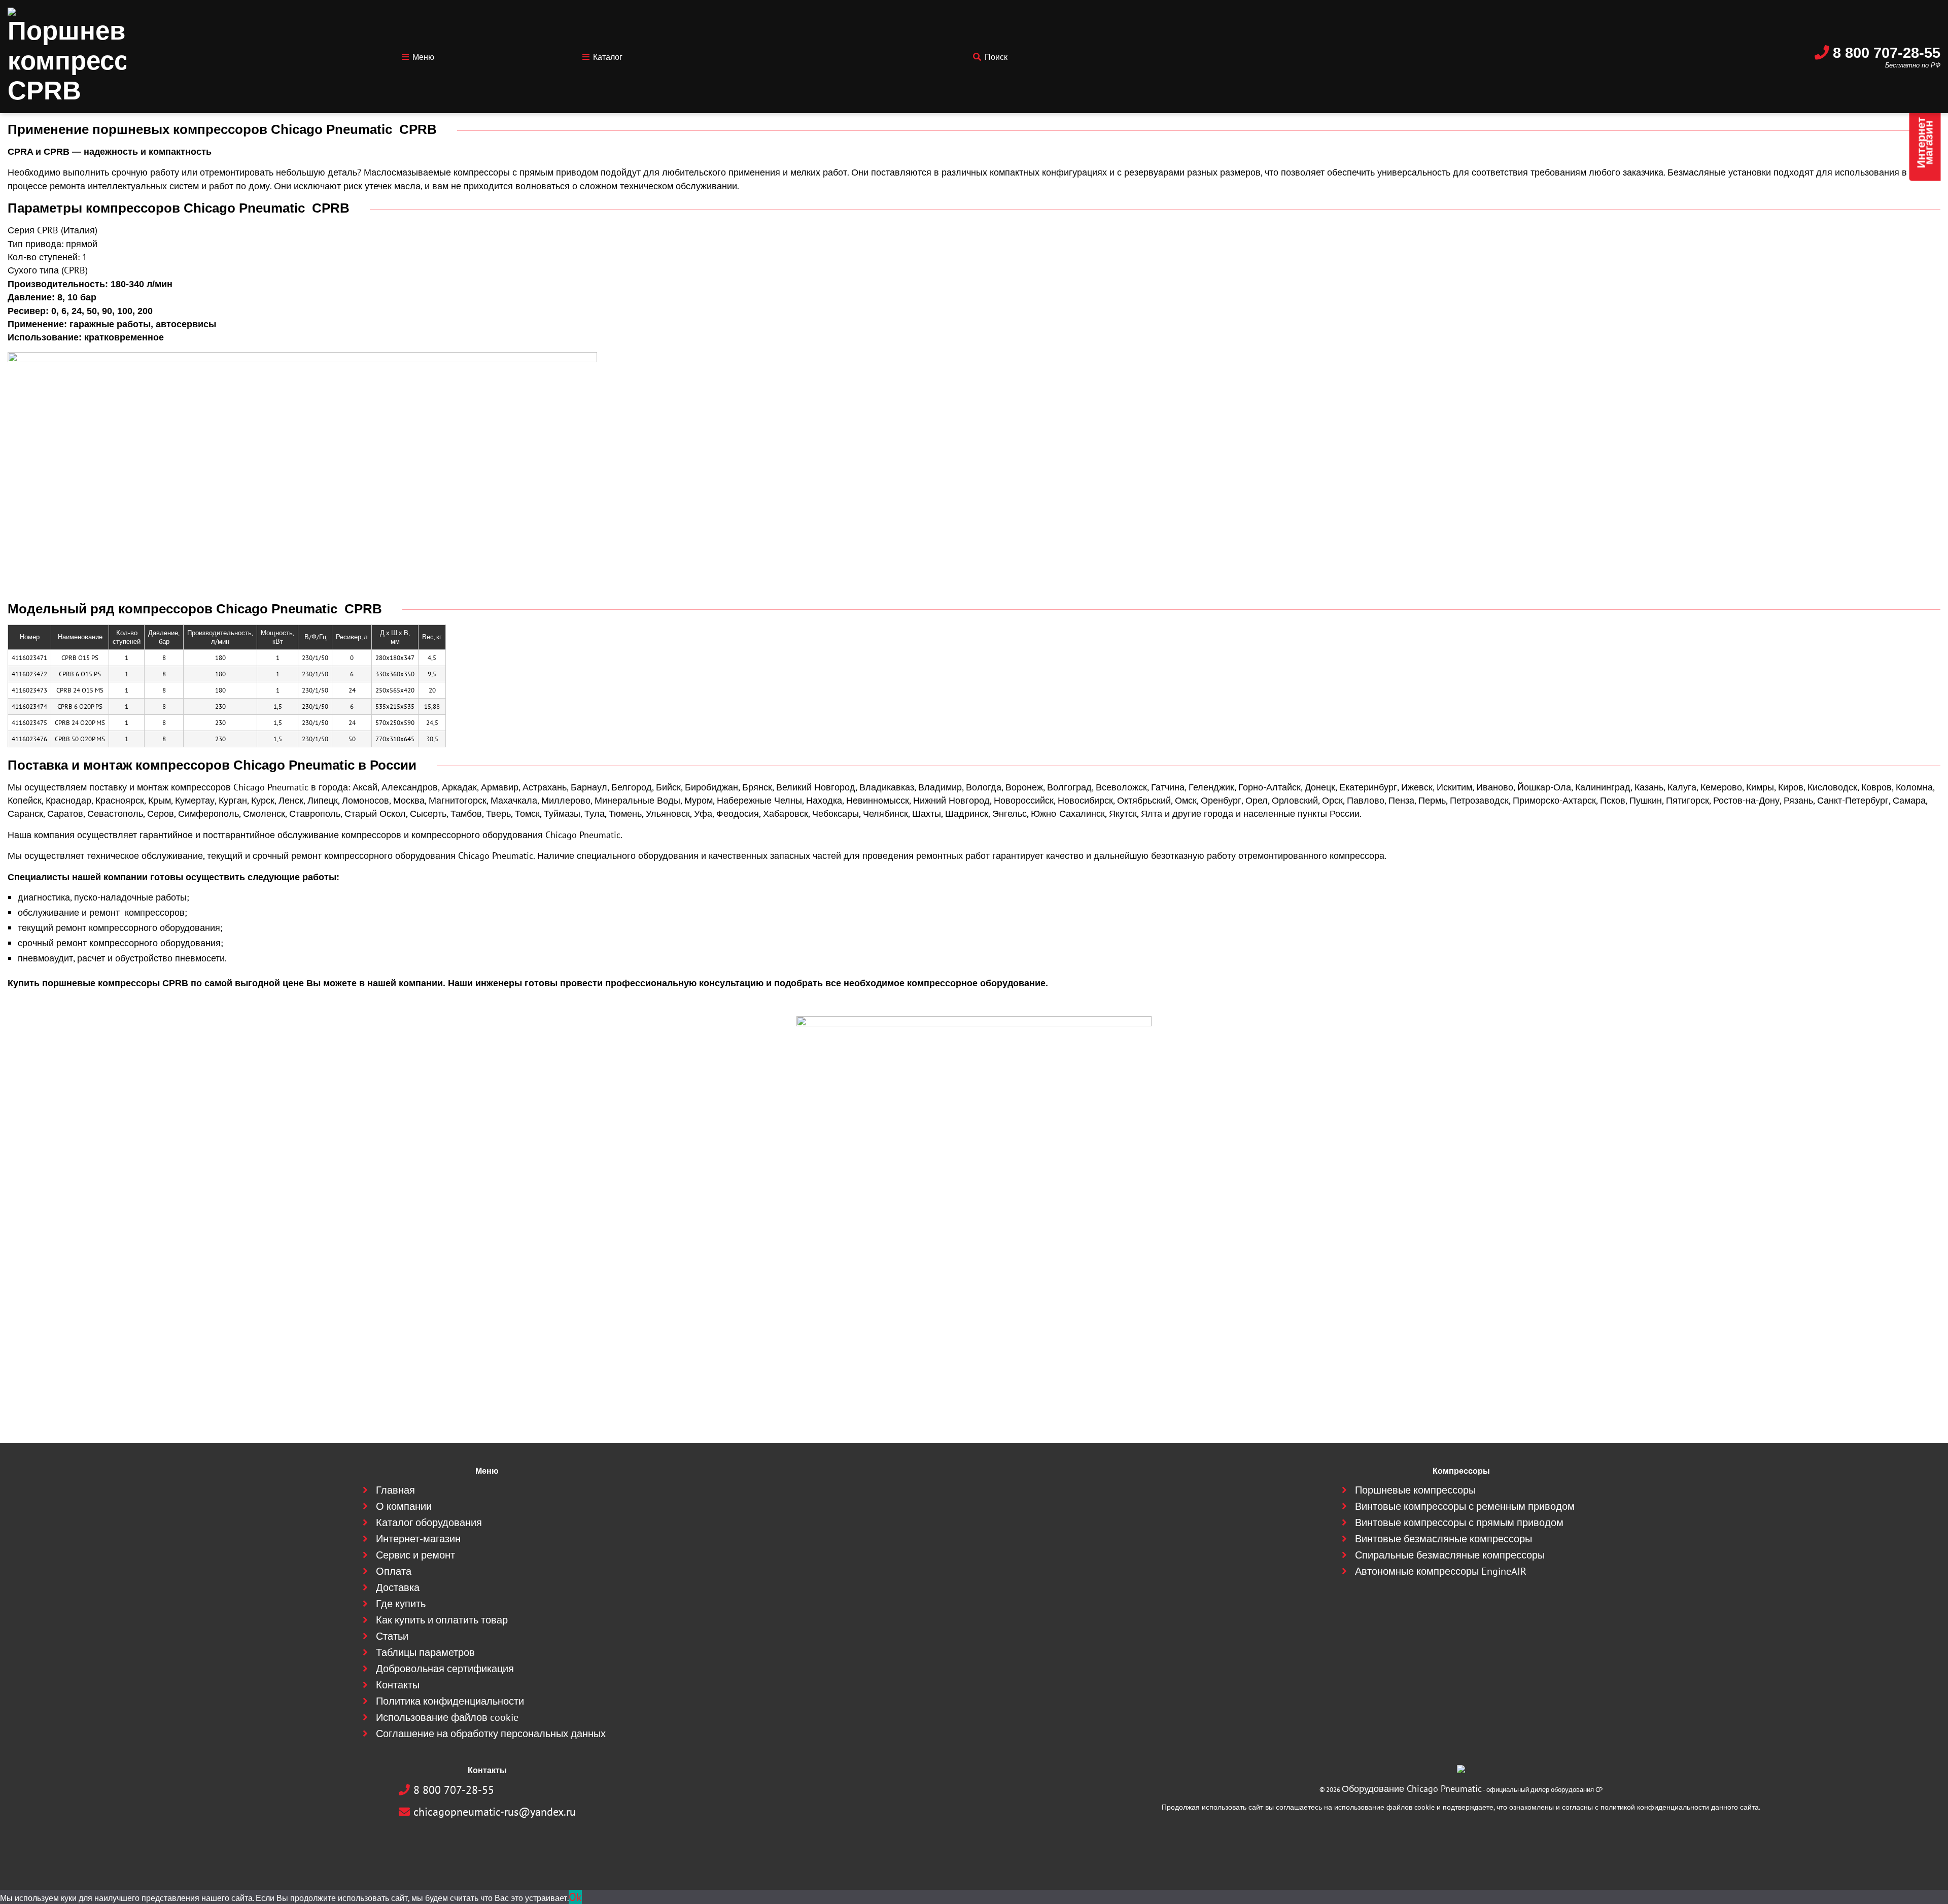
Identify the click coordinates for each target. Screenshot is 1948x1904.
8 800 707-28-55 (1900, 40)
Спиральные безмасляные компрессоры (1454, 1602)
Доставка (423, 1628)
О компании (428, 1562)
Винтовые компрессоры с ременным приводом (1465, 1562)
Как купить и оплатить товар (455, 1655)
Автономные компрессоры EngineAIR (1448, 1615)
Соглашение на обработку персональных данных (491, 1747)
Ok (573, 1899)
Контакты (424, 1707)
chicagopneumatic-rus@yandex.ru (493, 1818)
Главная (422, 1549)
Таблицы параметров (444, 1681)
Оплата (421, 1615)
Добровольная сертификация (458, 1694)
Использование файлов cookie (459, 1734)
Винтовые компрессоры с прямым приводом (1461, 1576)
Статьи (420, 1668)
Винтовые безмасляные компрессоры (1450, 1589)
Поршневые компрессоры (1430, 1549)
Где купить (426, 1641)
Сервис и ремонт (437, 1602)
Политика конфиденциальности (461, 1721)
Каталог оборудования (446, 1576)
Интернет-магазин (439, 1589)
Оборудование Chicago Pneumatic (1412, 1799)
